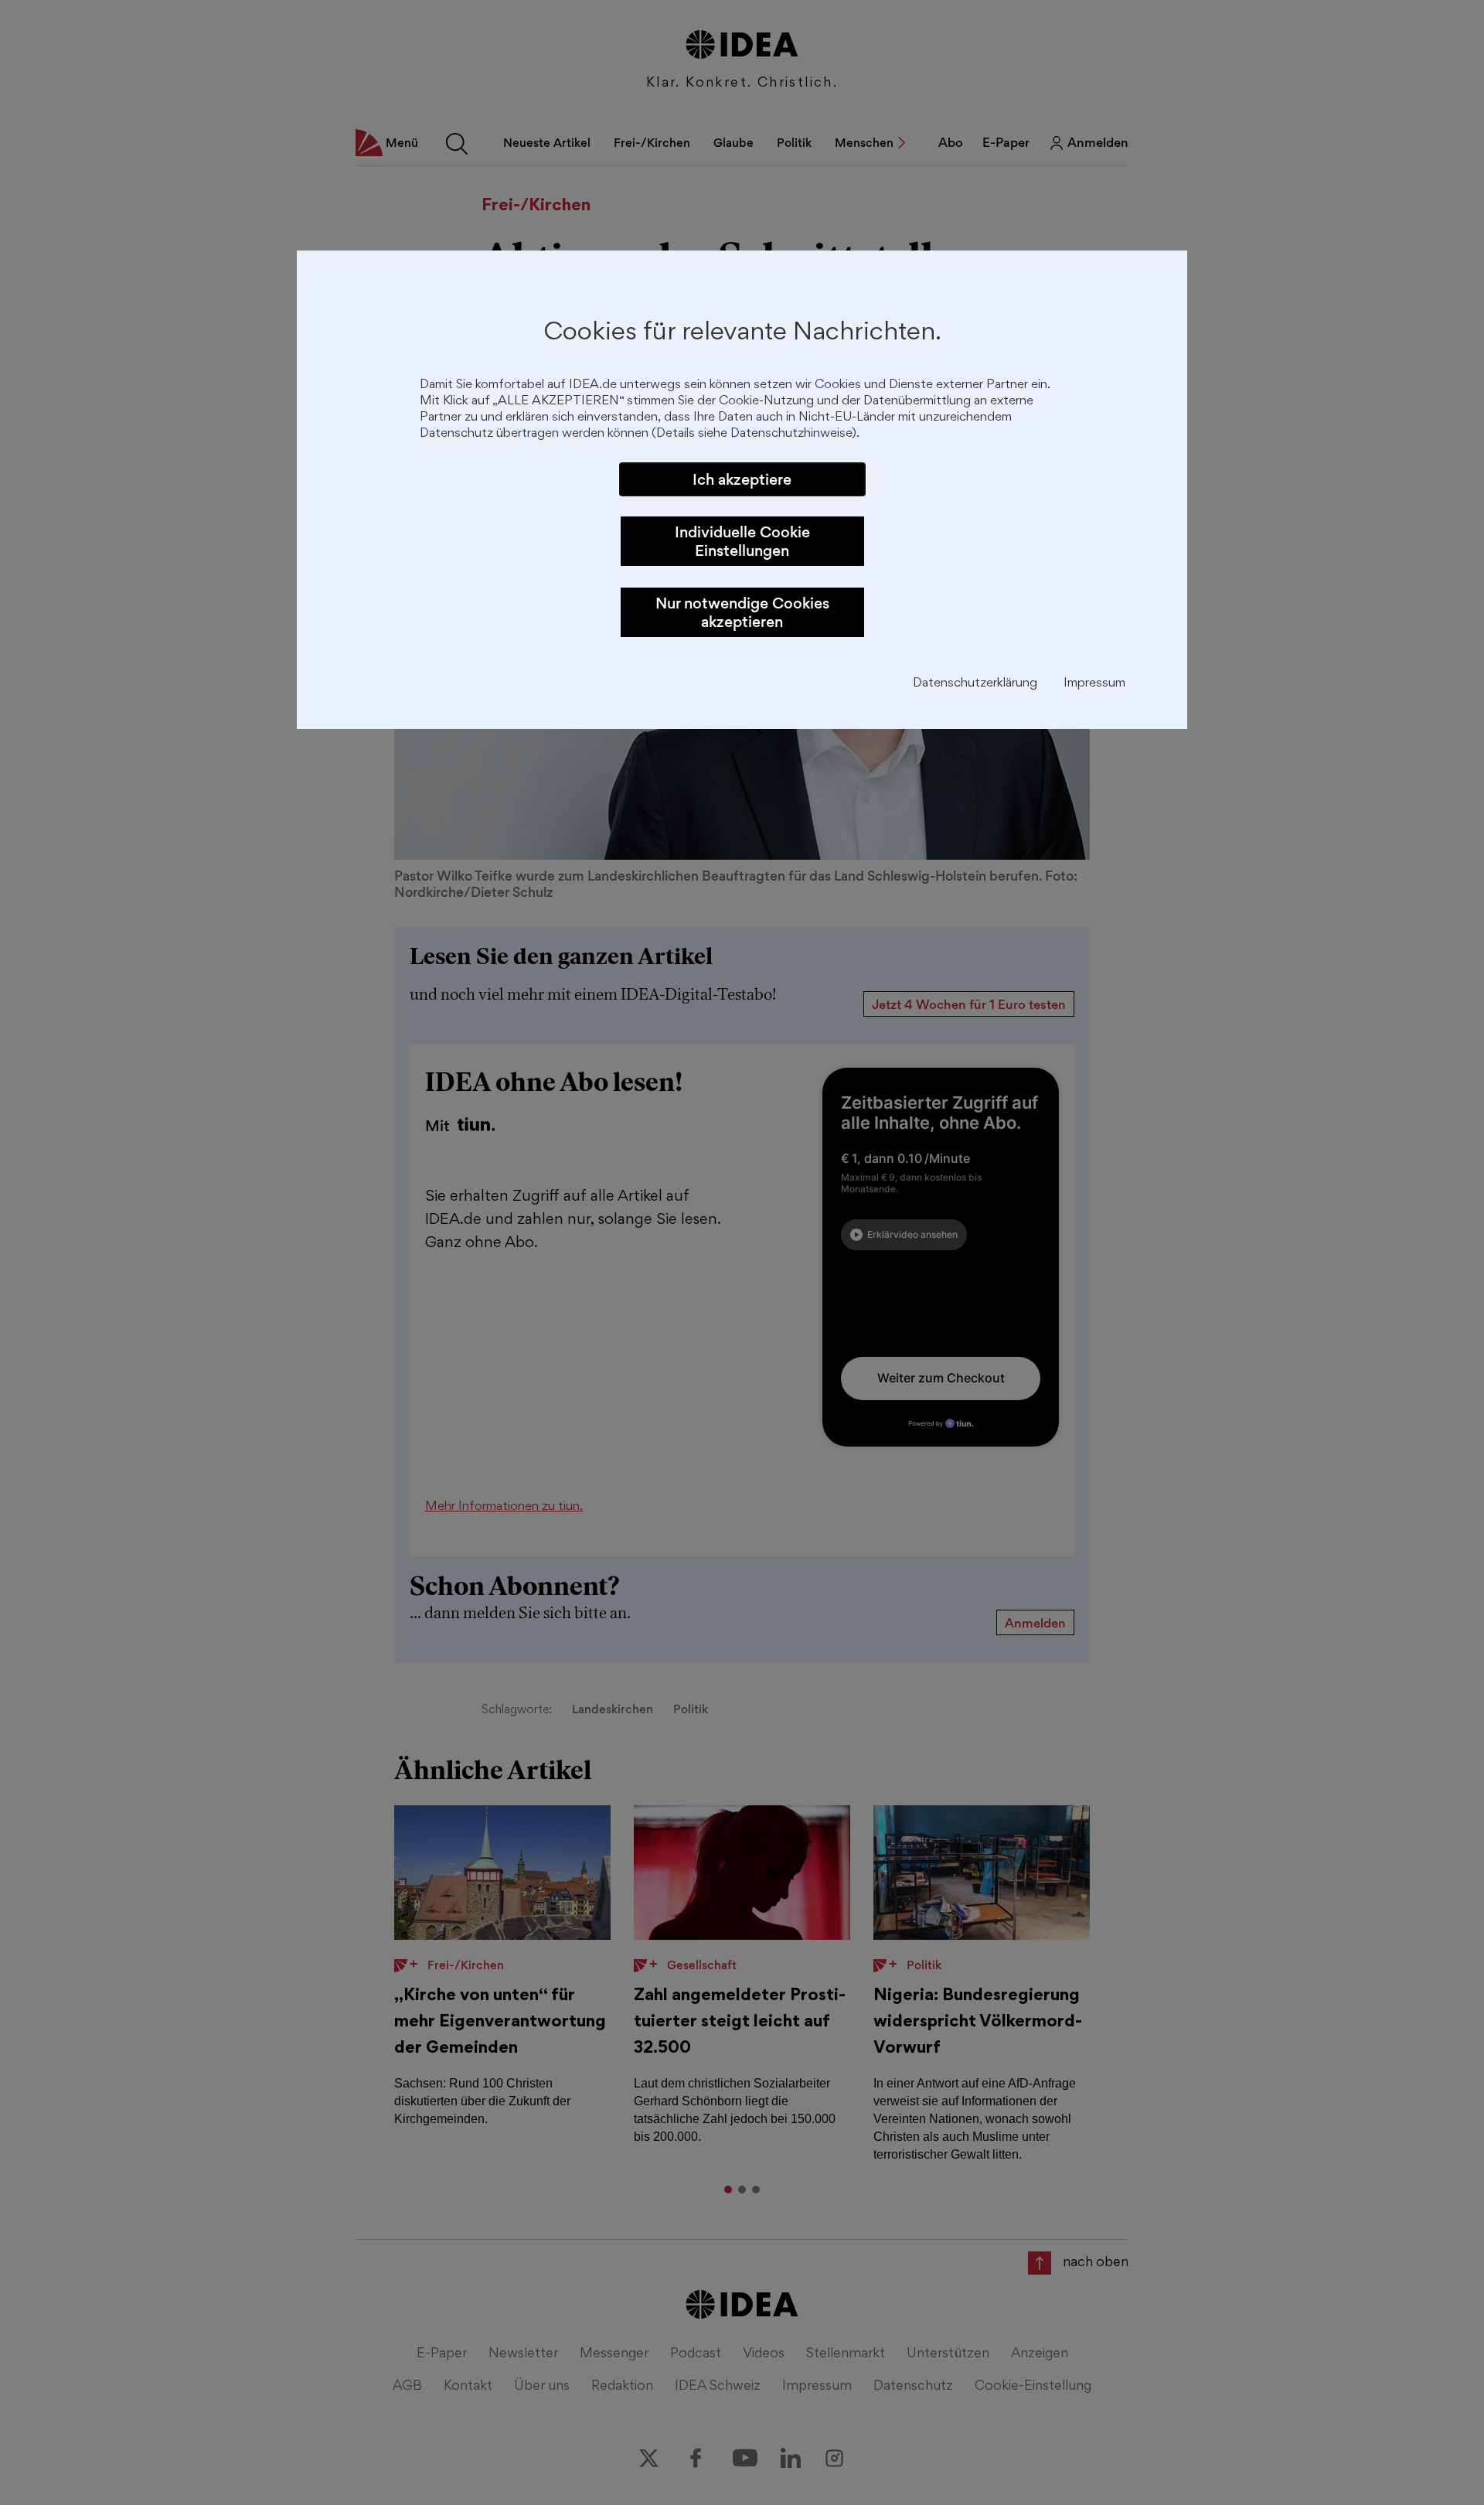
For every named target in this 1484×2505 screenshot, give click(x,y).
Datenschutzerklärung (975, 684)
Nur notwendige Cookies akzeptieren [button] (742, 612)
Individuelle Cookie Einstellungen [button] (742, 541)
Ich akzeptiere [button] (742, 479)
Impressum (1094, 684)
